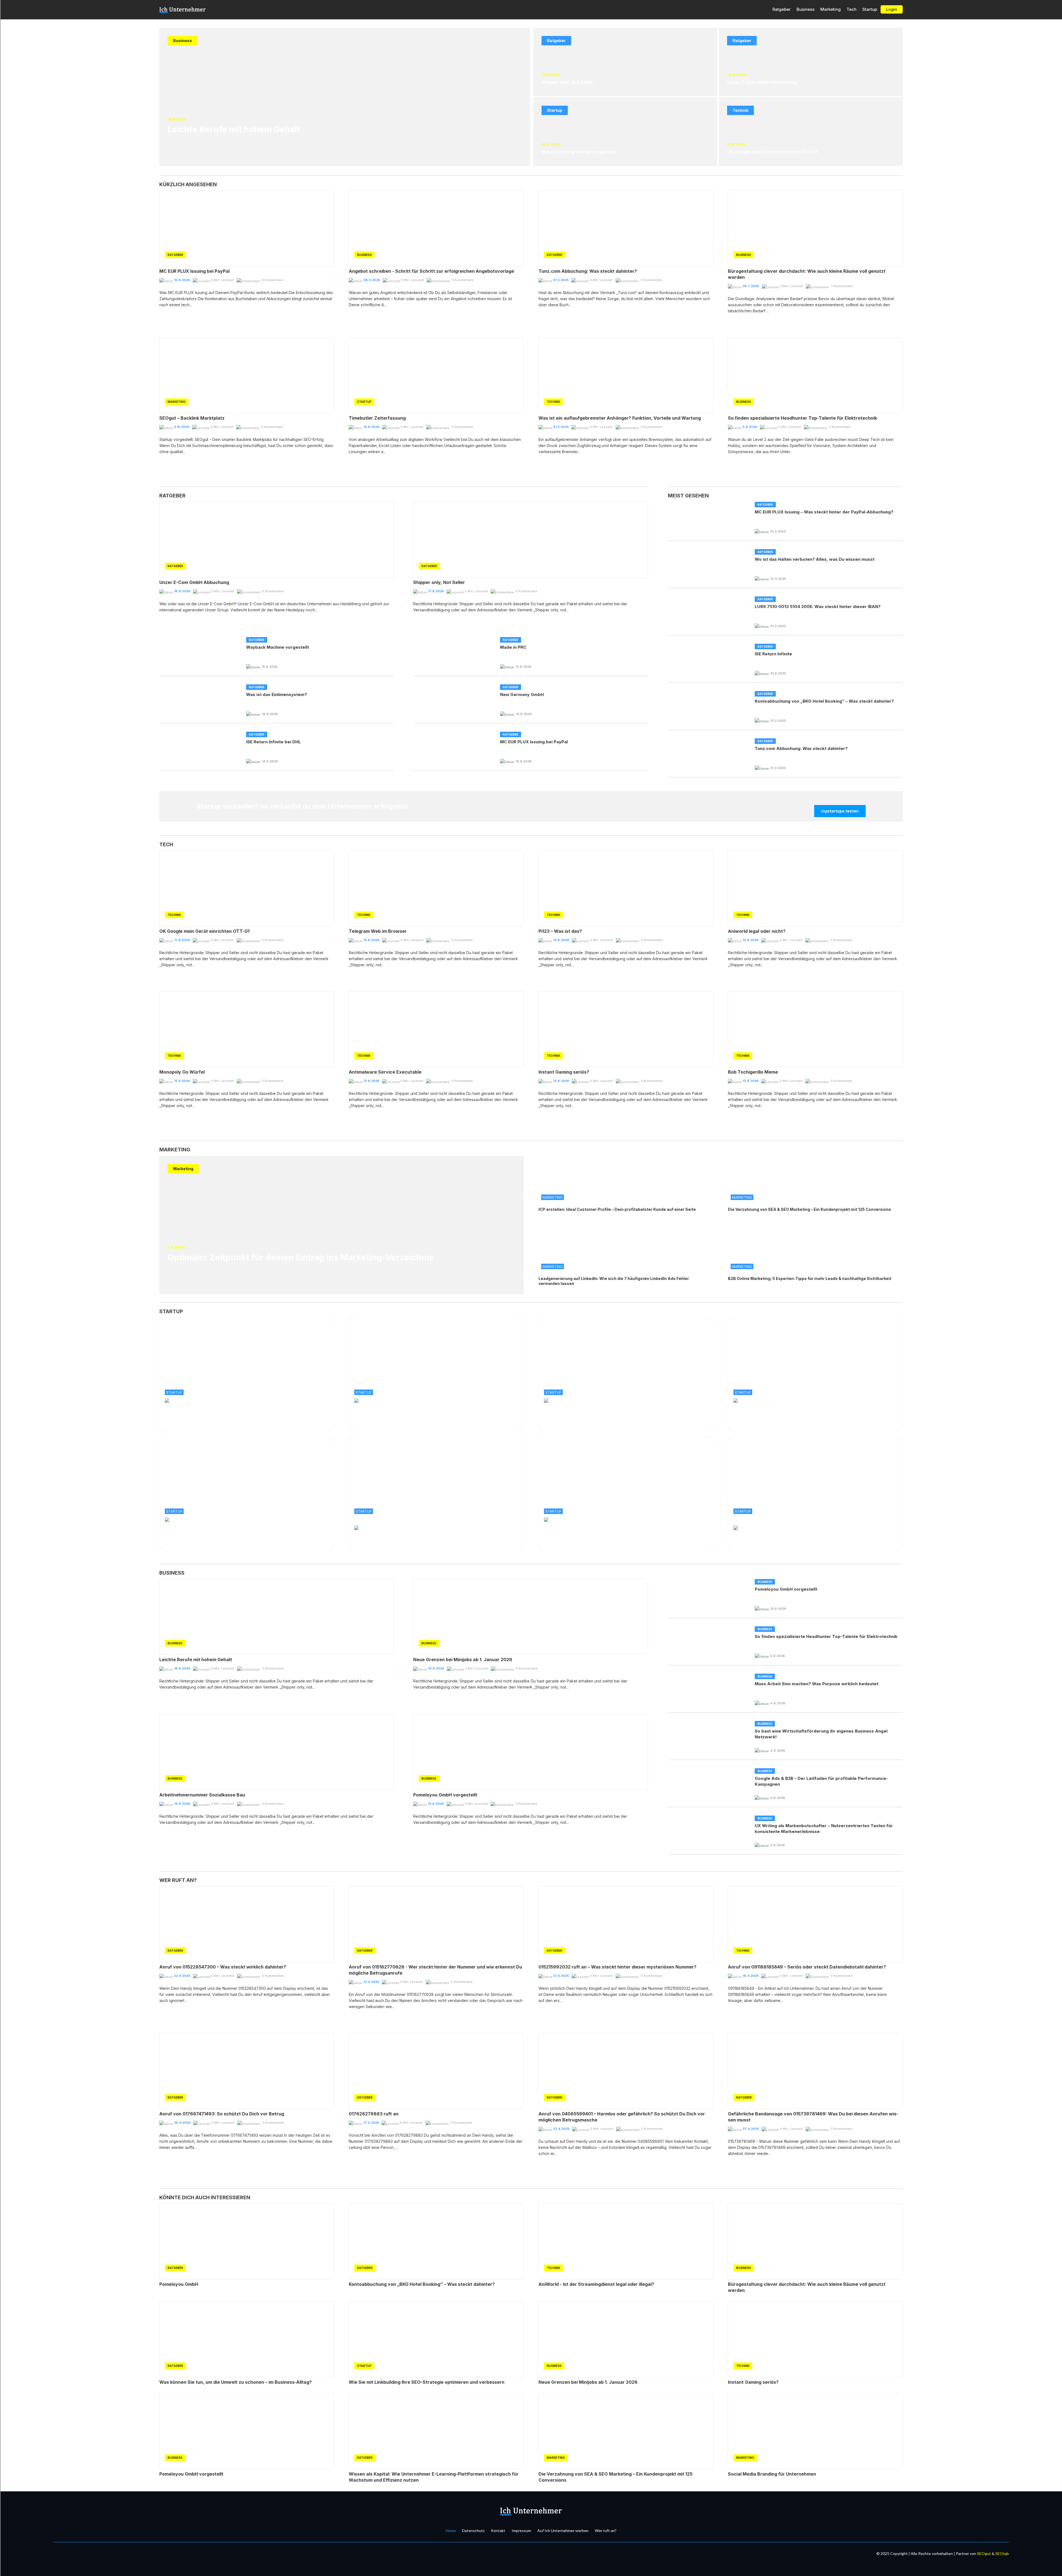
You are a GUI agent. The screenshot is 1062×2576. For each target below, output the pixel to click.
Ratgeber (782, 9)
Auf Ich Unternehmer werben (563, 2530)
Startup (870, 9)
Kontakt (498, 2530)
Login (892, 9)
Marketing (831, 9)
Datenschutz (473, 2530)
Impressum (521, 2530)
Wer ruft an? (606, 2530)
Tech (852, 9)
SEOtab (1002, 2553)
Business (805, 9)
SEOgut (984, 2553)
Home (451, 2530)
